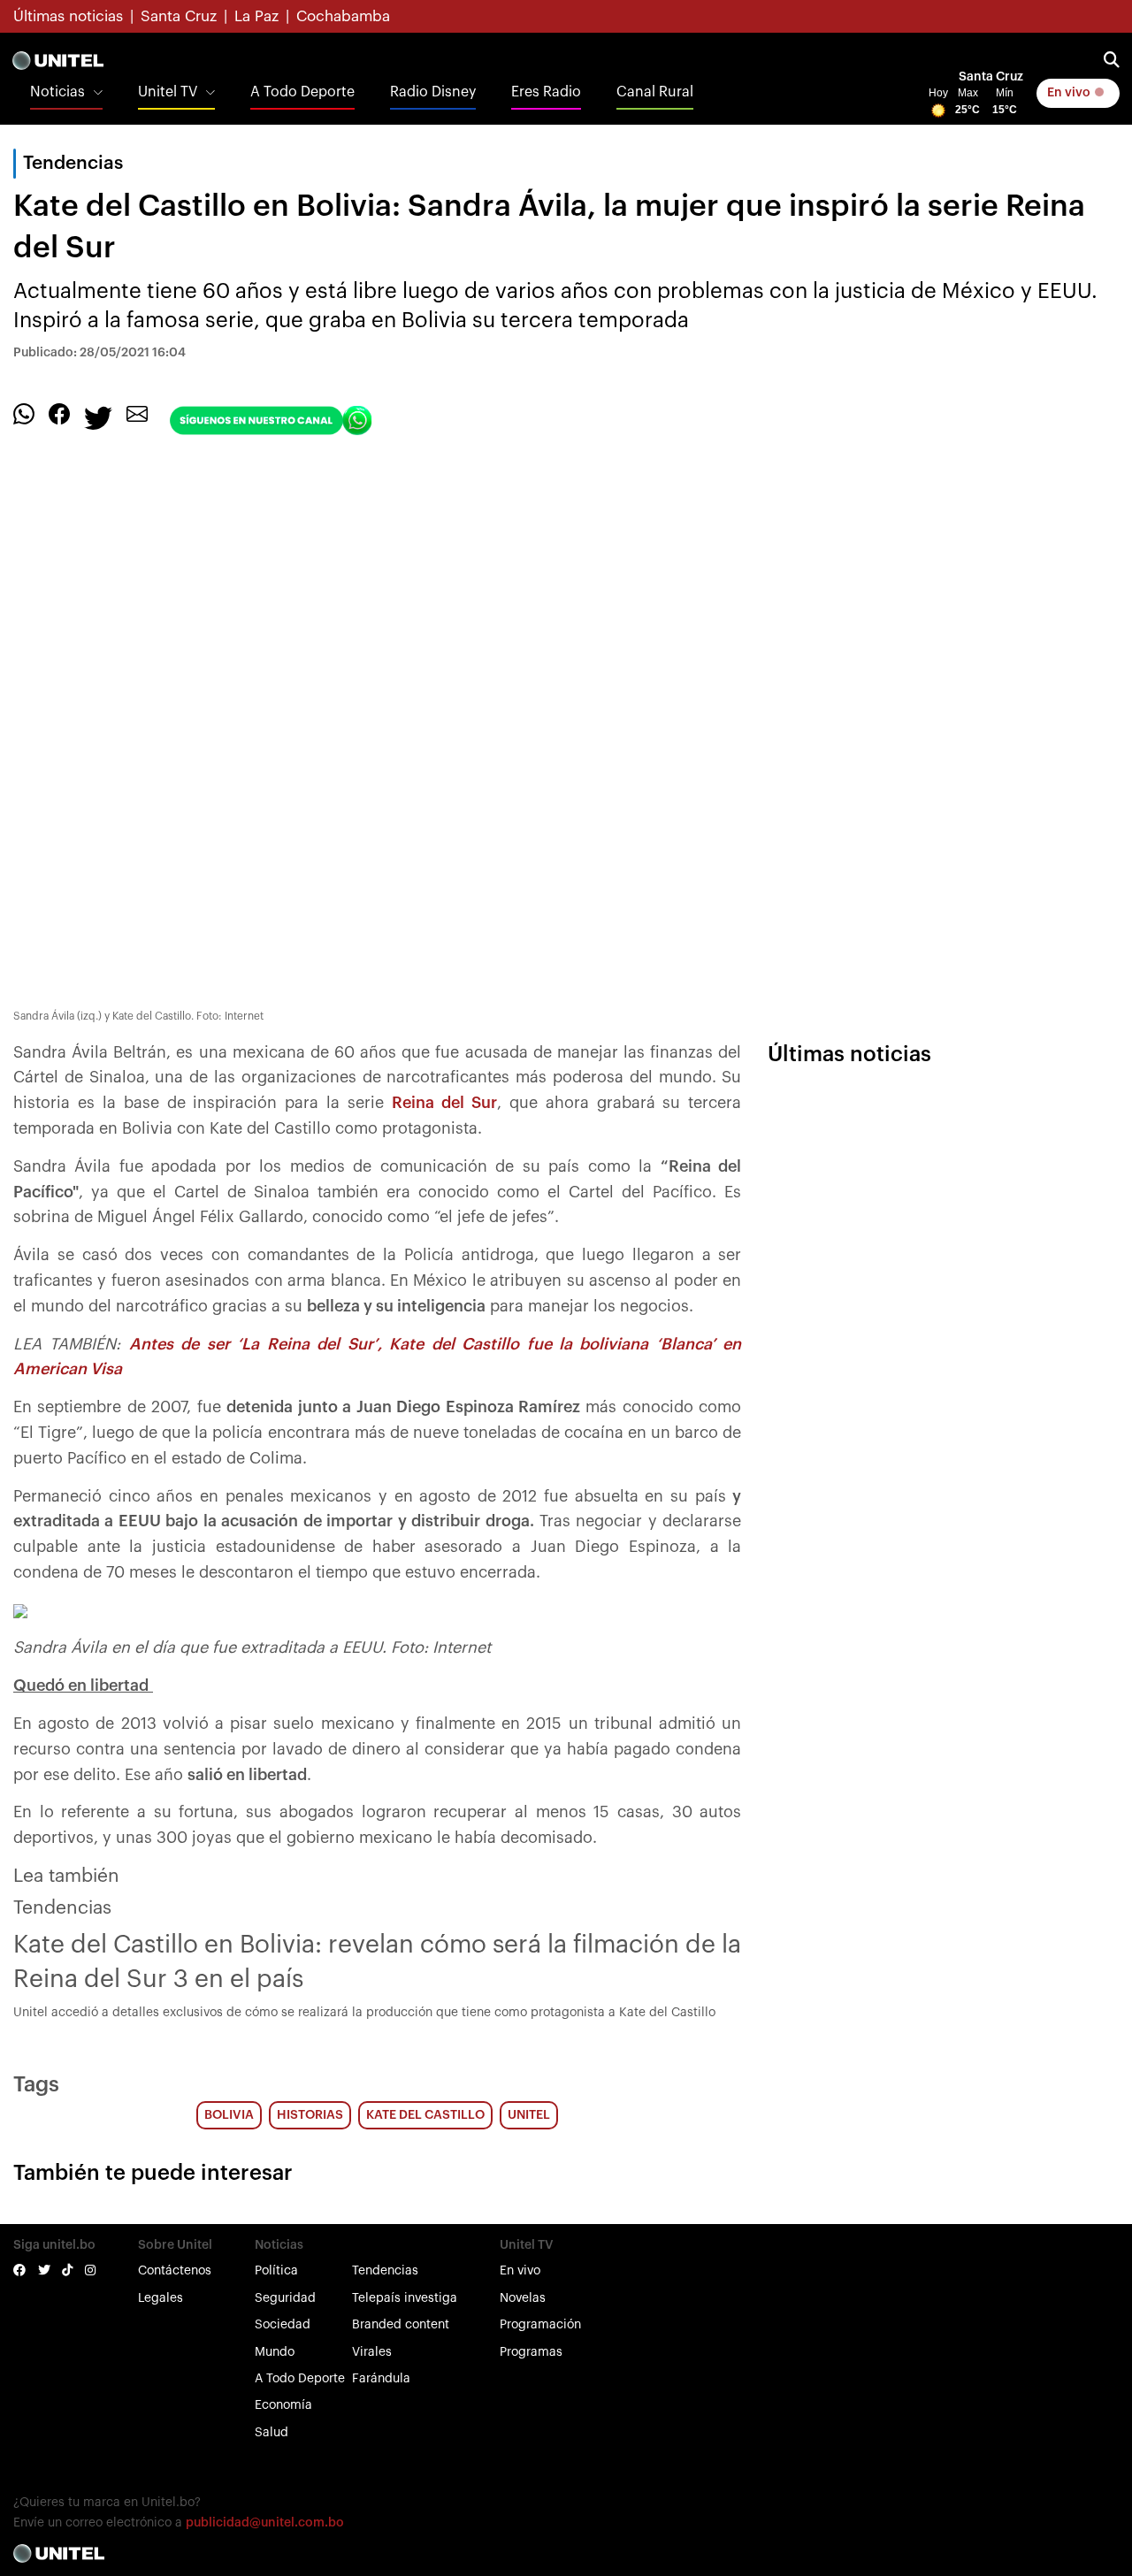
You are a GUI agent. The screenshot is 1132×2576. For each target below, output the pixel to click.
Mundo (275, 2352)
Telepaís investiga (405, 2298)
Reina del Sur (444, 1103)
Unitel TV (168, 92)
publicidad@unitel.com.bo (265, 2523)
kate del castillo (425, 2115)
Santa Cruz (179, 16)
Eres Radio (546, 92)
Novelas (523, 2298)
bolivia (229, 2115)
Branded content (401, 2325)
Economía (283, 2405)
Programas (531, 2352)
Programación (540, 2325)
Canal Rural (655, 92)
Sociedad (283, 2325)
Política (276, 2271)
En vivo (1070, 93)
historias (310, 2115)
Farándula (381, 2379)
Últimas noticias (68, 16)
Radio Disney (433, 92)
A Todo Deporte (302, 92)
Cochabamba (343, 16)
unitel (529, 2115)
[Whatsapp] (24, 414)
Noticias (57, 92)
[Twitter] (98, 417)
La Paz (256, 16)
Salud (272, 2433)
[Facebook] (59, 414)
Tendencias (385, 2271)
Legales (161, 2298)
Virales (372, 2352)
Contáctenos (175, 2271)
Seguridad (285, 2298)
